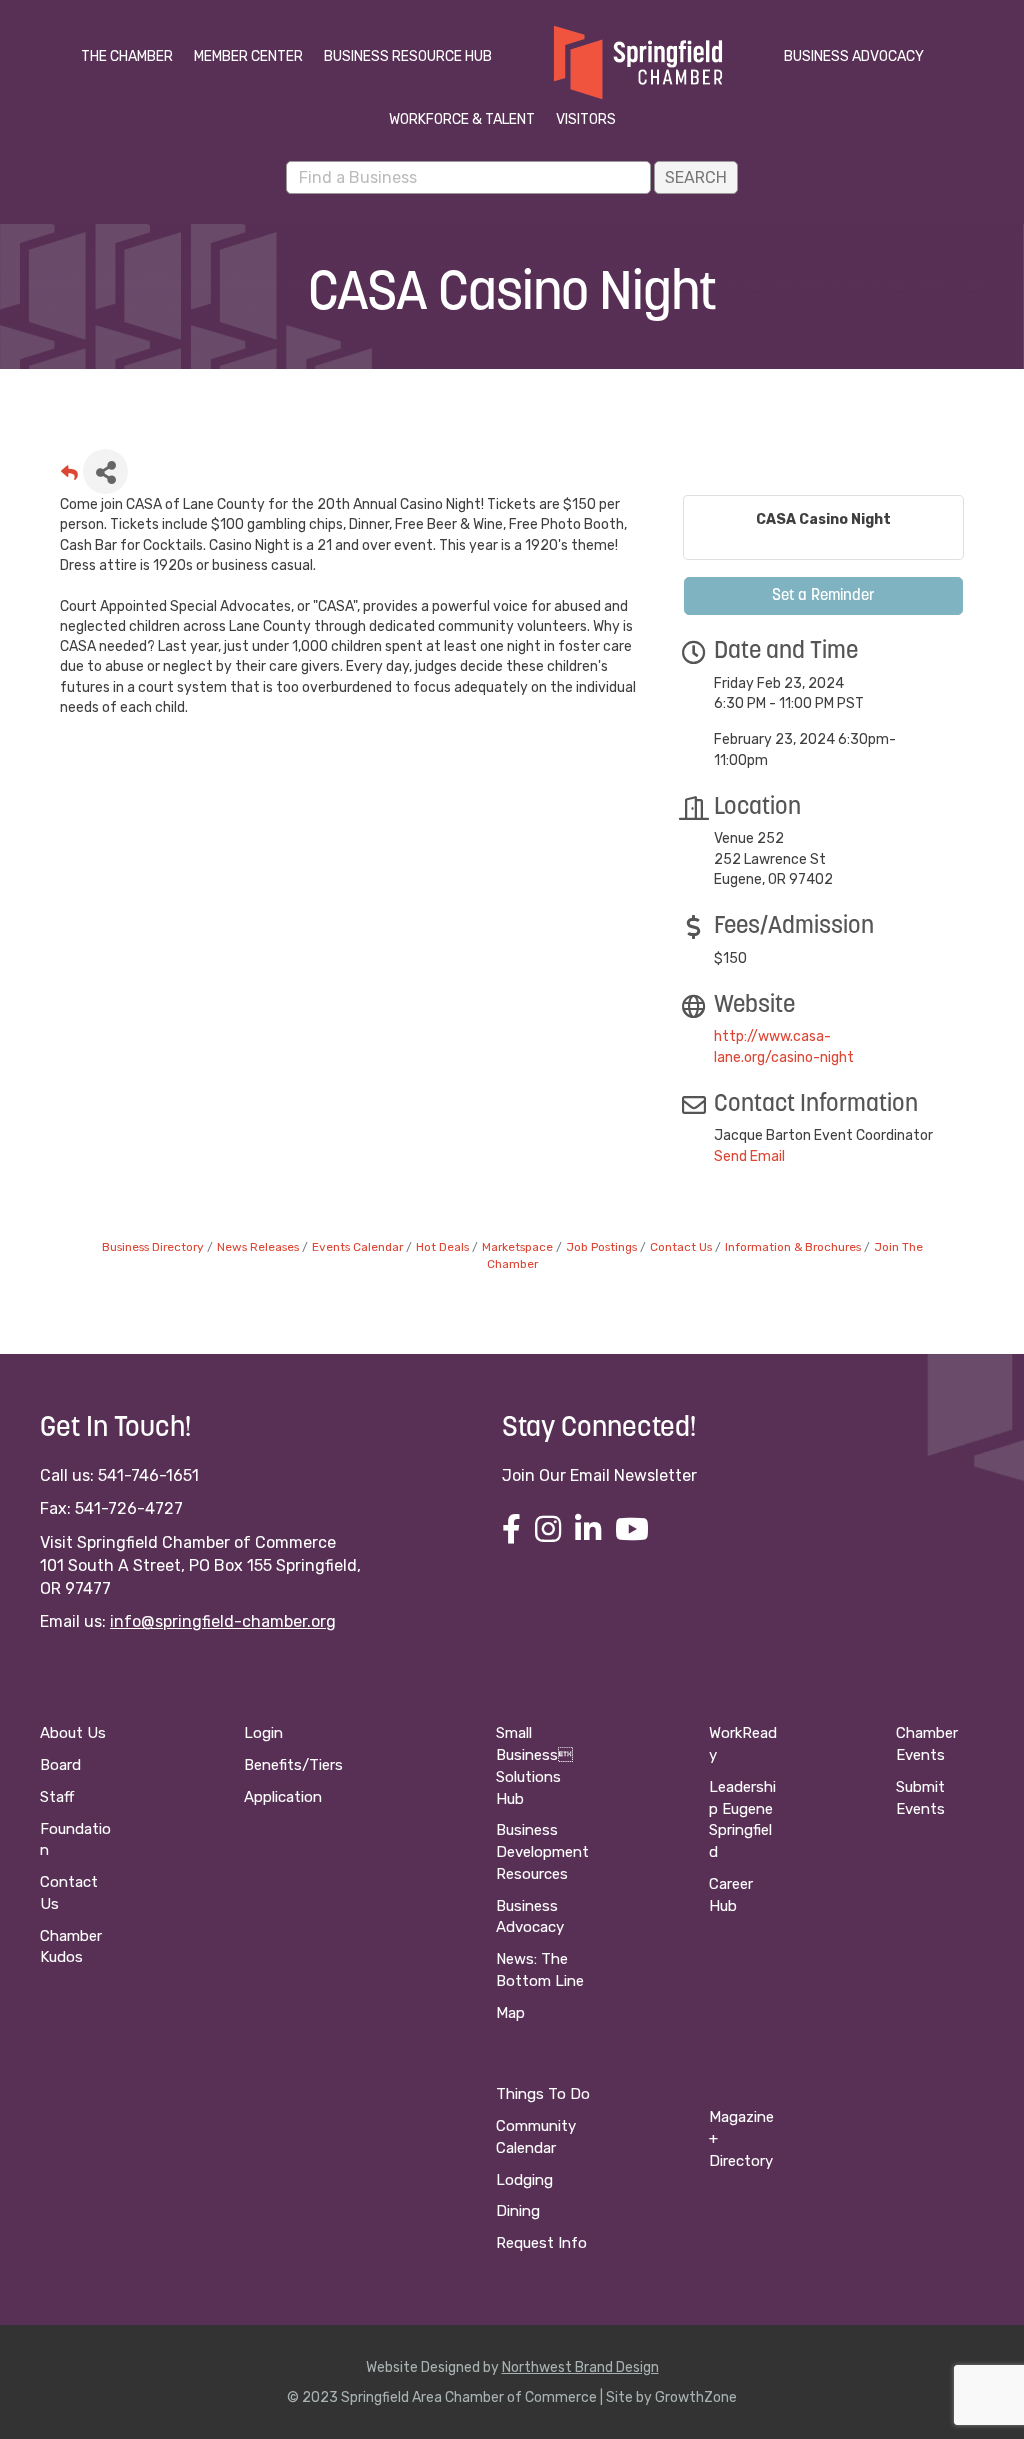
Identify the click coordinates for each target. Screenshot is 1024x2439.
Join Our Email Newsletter (599, 1475)
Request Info (541, 2243)
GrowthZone (696, 2397)
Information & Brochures (793, 1247)
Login (263, 1733)
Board (60, 1765)
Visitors (586, 119)
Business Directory (153, 1247)
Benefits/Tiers (293, 1765)
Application (283, 1797)
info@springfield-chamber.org (223, 1621)
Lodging (524, 2180)
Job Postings (601, 1247)
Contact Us (681, 1247)
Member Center (248, 56)
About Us (73, 1733)
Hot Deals (442, 1247)
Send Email (749, 1156)
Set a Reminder (823, 596)
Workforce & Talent (462, 119)
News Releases (258, 1247)
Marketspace (517, 1247)
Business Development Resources (542, 1852)
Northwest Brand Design (580, 2367)
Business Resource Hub (408, 56)
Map (510, 2013)
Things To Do (543, 2094)
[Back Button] (69, 477)
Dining (518, 2211)
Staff (57, 1797)
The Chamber (127, 56)
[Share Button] (105, 471)
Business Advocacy (854, 56)
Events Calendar (357, 1247)
